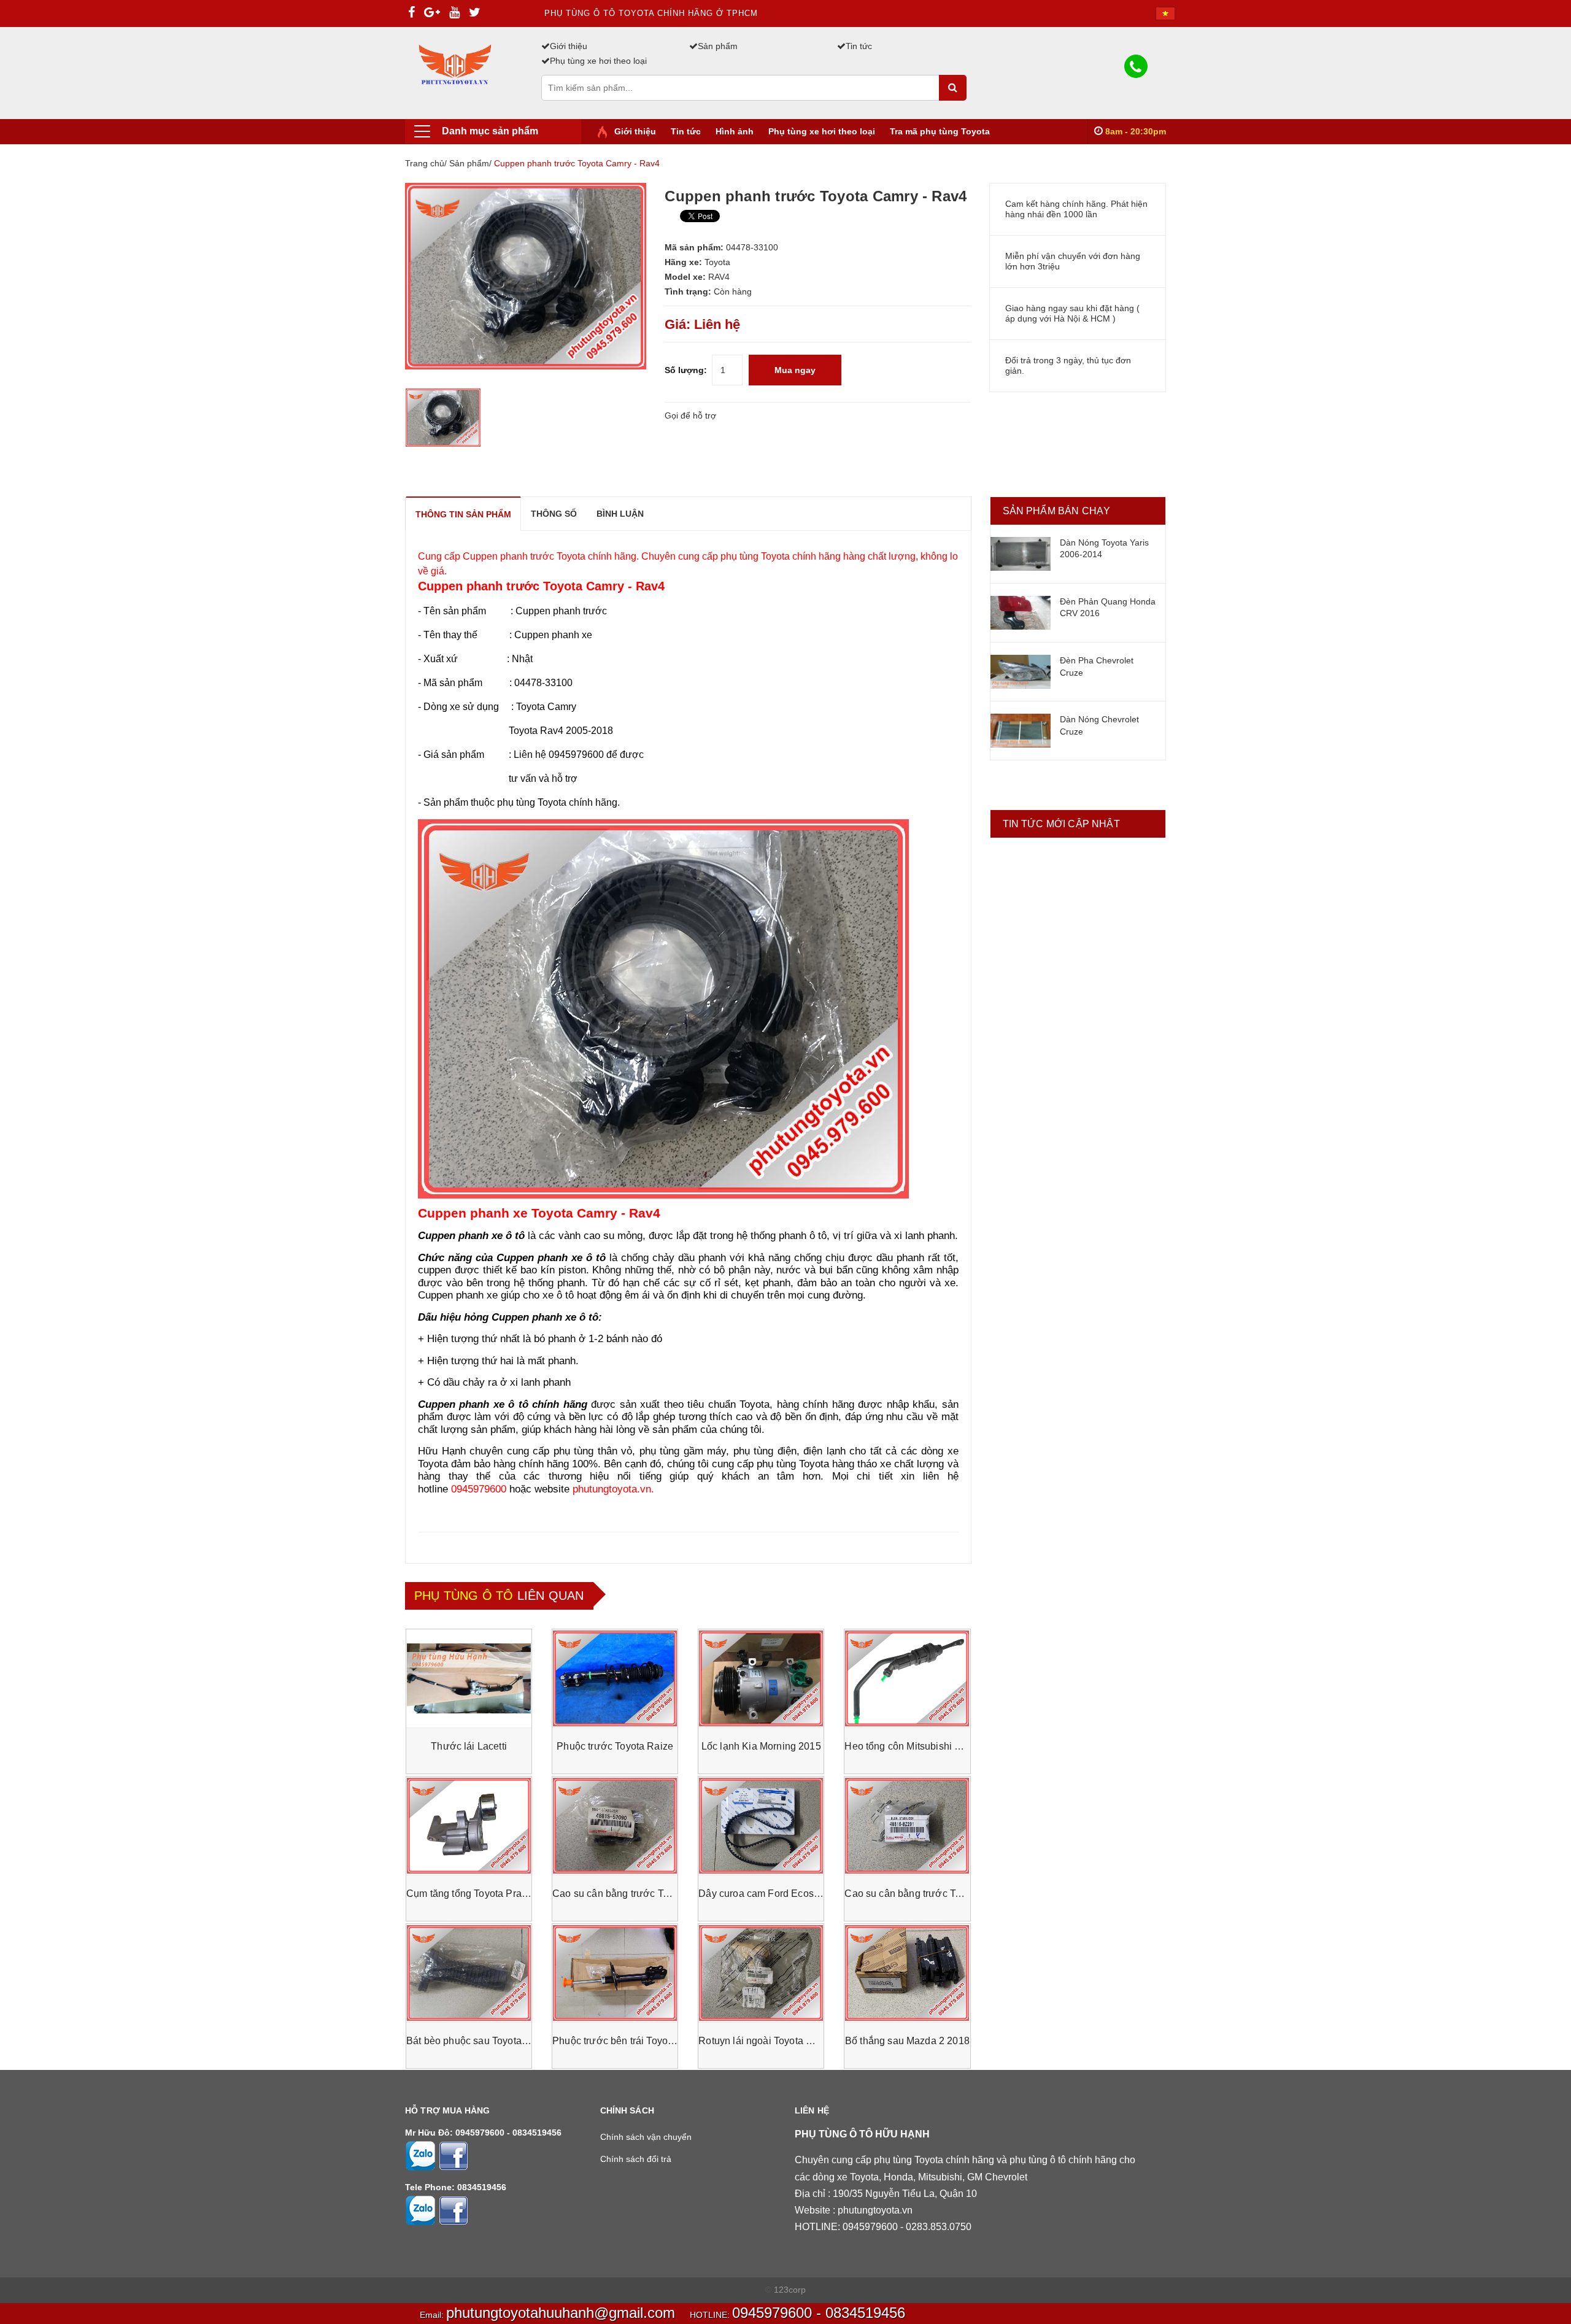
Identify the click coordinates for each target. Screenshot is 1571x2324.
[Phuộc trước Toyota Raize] (615, 1678)
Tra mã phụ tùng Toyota (940, 131)
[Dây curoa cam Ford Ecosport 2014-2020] (761, 1826)
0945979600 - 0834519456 (819, 2313)
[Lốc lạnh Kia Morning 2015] (761, 1678)
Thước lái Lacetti (469, 1746)
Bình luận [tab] (620, 514)
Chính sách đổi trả (636, 2159)
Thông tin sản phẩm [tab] (463, 514)
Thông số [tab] (554, 514)
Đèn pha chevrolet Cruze (1097, 666)
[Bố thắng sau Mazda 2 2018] (907, 1973)
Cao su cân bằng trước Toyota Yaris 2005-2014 (658, 1894)
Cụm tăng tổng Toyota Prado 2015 (482, 1894)
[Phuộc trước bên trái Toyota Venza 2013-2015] (615, 1973)
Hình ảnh (735, 131)
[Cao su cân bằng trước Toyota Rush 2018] (907, 1826)
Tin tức (859, 46)
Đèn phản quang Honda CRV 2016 (1108, 608)
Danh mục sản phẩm (490, 131)
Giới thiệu (569, 46)
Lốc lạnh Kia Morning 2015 (761, 1746)
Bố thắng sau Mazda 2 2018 (907, 2041)
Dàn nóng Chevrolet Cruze (1099, 725)
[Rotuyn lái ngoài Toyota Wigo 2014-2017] (761, 1973)
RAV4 (719, 277)
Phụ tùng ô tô (464, 1596)
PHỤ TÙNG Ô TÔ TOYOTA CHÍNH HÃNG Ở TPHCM (651, 13)
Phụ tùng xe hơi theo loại (598, 61)
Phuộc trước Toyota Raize (615, 1746)
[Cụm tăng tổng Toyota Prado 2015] (469, 1826)
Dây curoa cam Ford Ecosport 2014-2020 (790, 1894)
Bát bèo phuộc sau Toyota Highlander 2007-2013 (515, 2041)
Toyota (717, 262)
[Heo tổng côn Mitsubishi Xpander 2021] (907, 1678)
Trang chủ (425, 163)
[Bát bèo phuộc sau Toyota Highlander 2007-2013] (469, 1973)
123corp (790, 2290)
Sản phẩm (718, 46)
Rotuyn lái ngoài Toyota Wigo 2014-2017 (789, 2041)
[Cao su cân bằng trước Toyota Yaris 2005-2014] (615, 1826)
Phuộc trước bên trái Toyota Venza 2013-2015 (655, 2041)
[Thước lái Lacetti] (469, 1678)
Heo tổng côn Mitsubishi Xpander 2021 (931, 1746)
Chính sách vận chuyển (646, 2137)
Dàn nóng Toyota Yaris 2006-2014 (1104, 549)
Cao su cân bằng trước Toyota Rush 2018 (937, 1894)
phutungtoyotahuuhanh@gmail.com (561, 2313)
